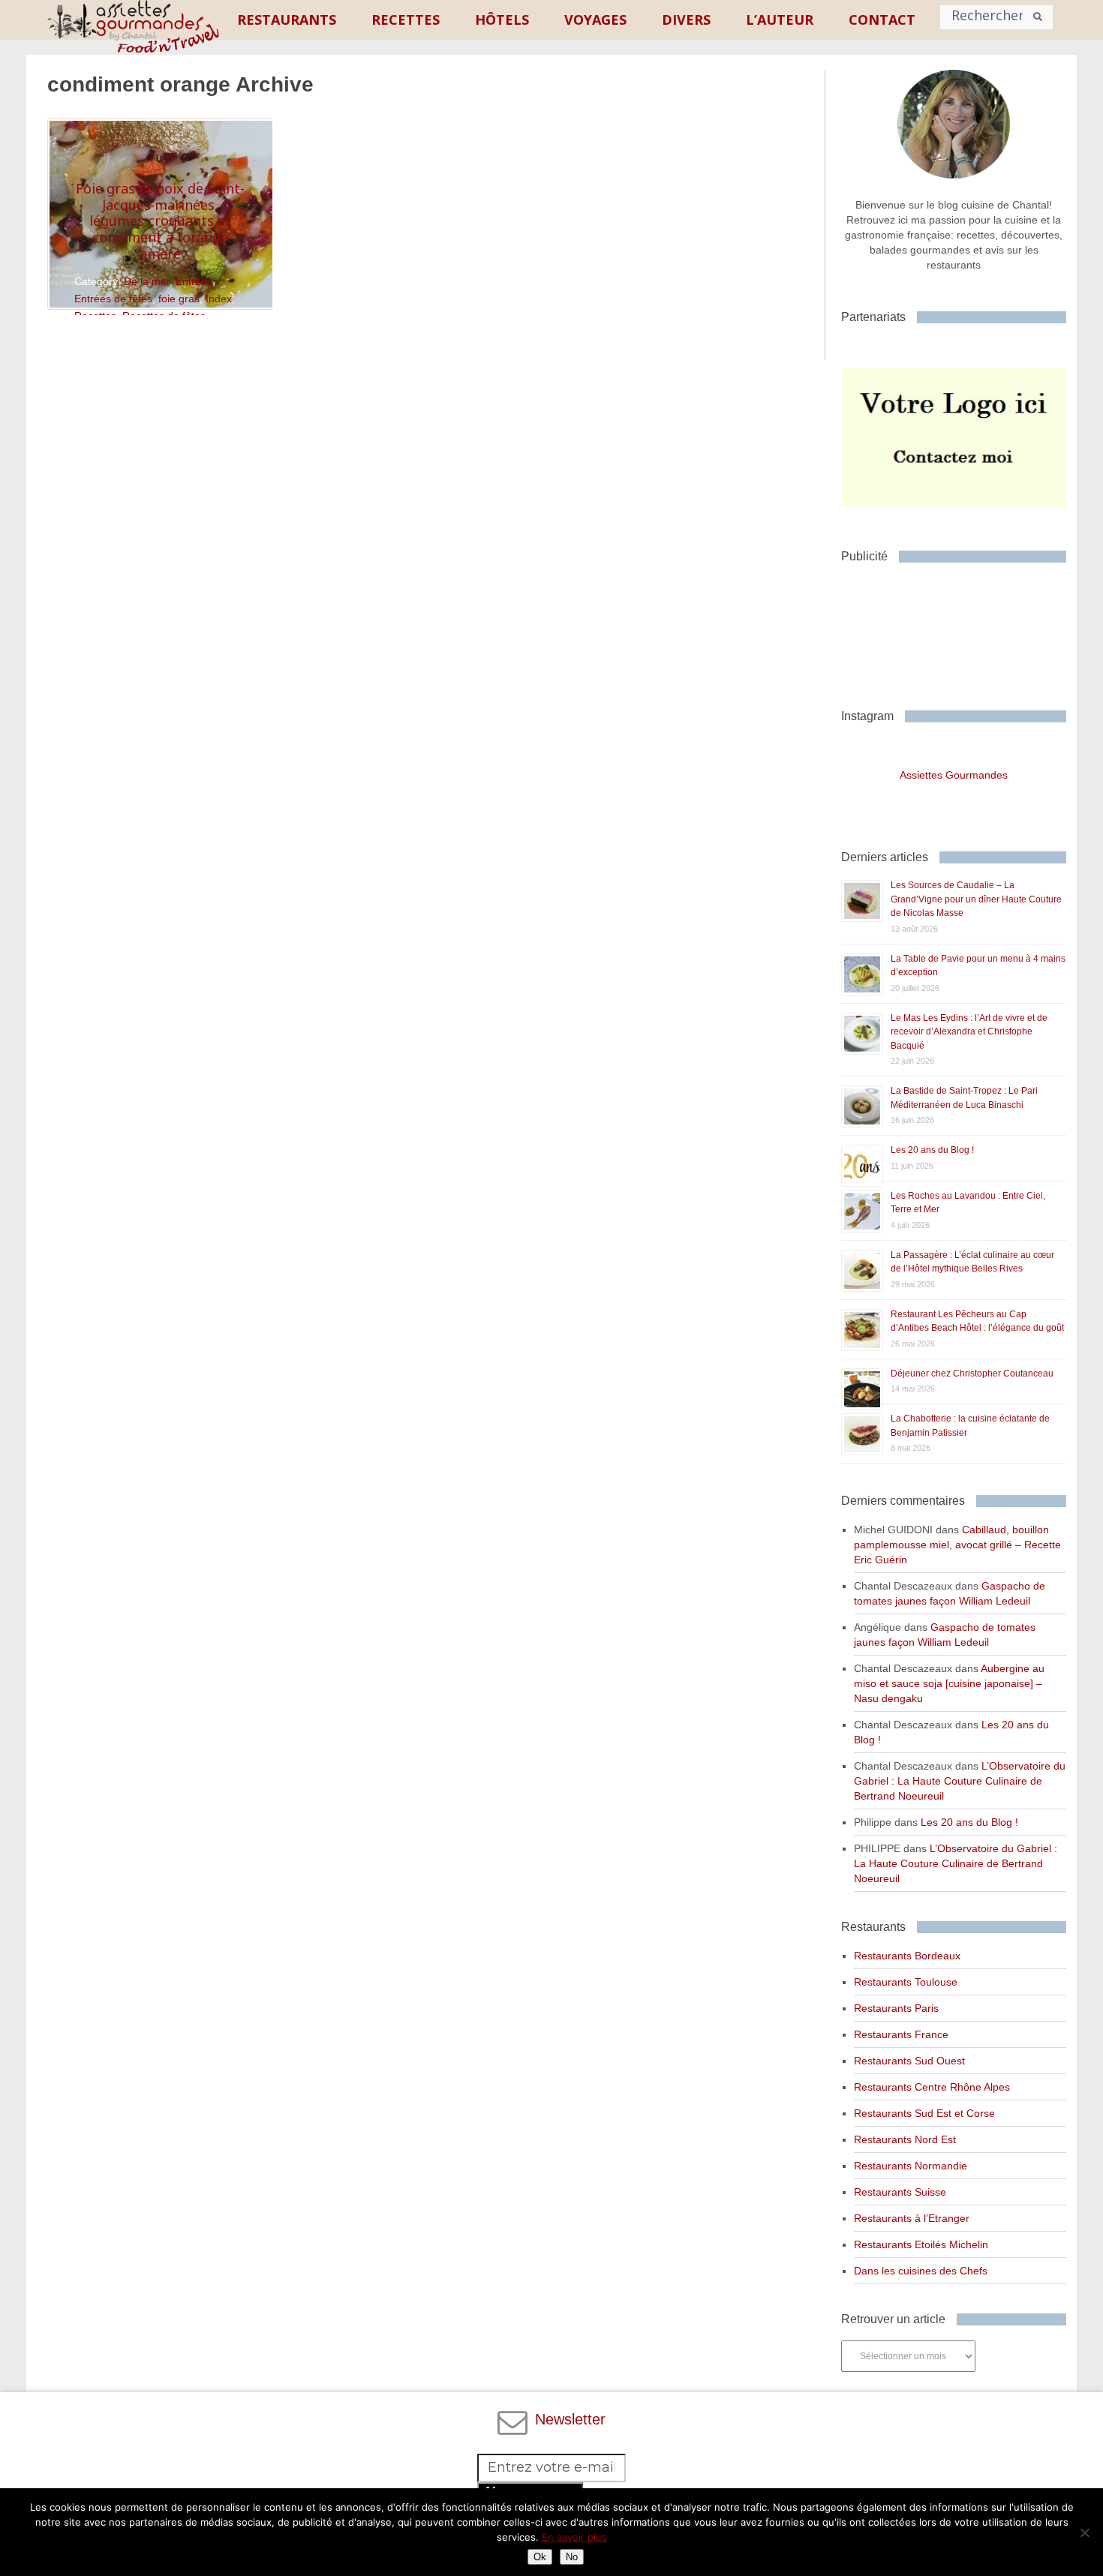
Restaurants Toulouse (906, 1982)
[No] (1084, 2532)
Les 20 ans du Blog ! (932, 1150)
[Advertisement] (961, 630)
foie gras (179, 299)
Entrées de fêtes (113, 299)
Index (219, 299)
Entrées (194, 281)
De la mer (147, 281)
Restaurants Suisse (900, 2192)
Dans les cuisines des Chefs (921, 2271)
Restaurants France (901, 2034)
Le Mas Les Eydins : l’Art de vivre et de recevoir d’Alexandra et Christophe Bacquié (969, 1032)
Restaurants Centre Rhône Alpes (932, 2087)
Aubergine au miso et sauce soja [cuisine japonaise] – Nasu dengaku (949, 1683)
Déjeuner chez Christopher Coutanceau (972, 1374)
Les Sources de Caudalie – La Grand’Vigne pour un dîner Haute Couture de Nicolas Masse (976, 899)
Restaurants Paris (896, 2008)
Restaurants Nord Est (905, 2139)
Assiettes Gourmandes (954, 775)
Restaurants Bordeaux (907, 1956)
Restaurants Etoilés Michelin (921, 2244)
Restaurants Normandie (911, 2166)
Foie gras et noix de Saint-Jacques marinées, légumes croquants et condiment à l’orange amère (160, 221)
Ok (540, 2557)
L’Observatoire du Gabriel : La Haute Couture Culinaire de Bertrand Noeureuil (960, 1781)
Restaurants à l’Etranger (912, 2218)
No (572, 2557)
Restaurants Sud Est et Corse (924, 2113)
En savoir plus (574, 2537)
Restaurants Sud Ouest (909, 2061)
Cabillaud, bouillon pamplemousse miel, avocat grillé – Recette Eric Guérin (957, 1545)
